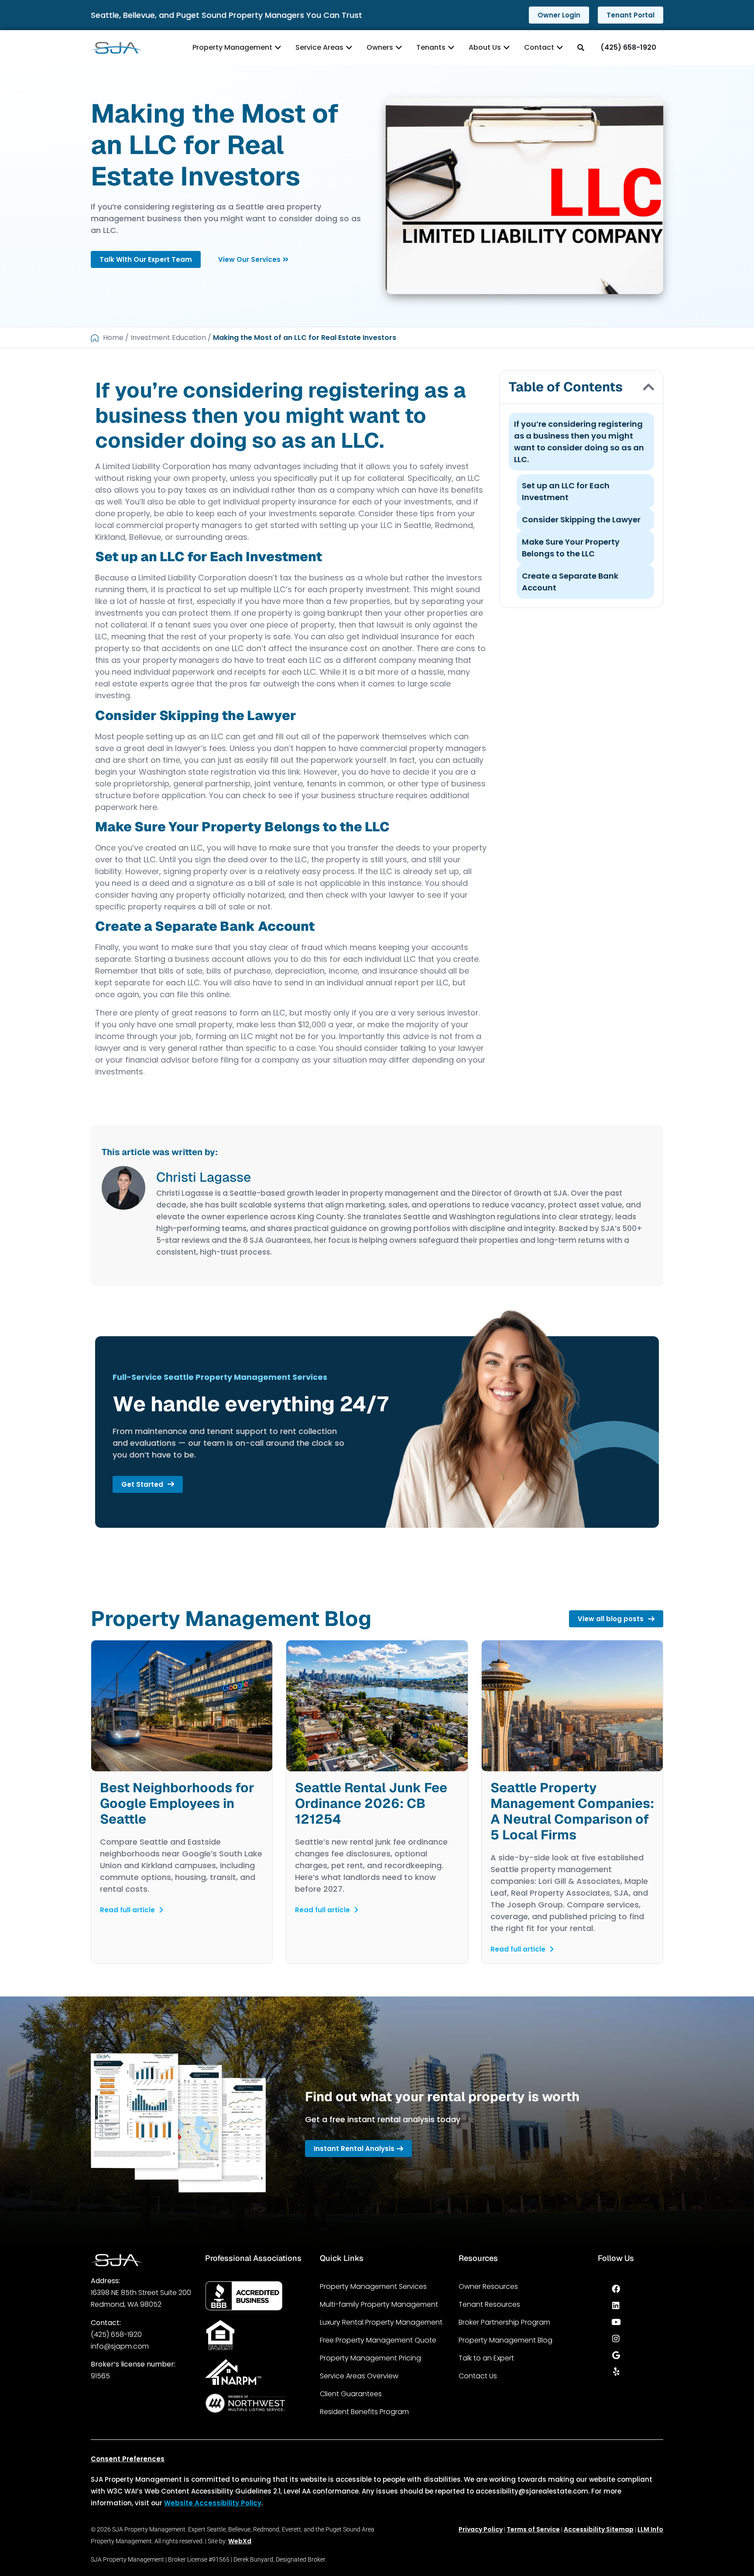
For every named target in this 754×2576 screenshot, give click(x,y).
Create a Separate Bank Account (570, 582)
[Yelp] (616, 2372)
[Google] (616, 2355)
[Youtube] (616, 2322)
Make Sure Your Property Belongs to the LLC (571, 548)
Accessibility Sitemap (599, 2529)
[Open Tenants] (451, 48)
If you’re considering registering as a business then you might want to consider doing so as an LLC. (579, 442)
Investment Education (168, 338)
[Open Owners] (399, 48)
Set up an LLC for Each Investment (566, 491)
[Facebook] (616, 2289)
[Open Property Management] (278, 48)
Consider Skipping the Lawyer (581, 520)
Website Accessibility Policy (213, 2503)
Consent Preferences (128, 2459)
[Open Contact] (560, 48)
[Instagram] (616, 2339)
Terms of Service (533, 2529)
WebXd (240, 2541)
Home (113, 338)
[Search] (582, 48)
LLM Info (650, 2529)
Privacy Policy (481, 2529)
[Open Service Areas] (349, 48)
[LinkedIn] (616, 2305)
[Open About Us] (507, 48)
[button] (648, 387)
